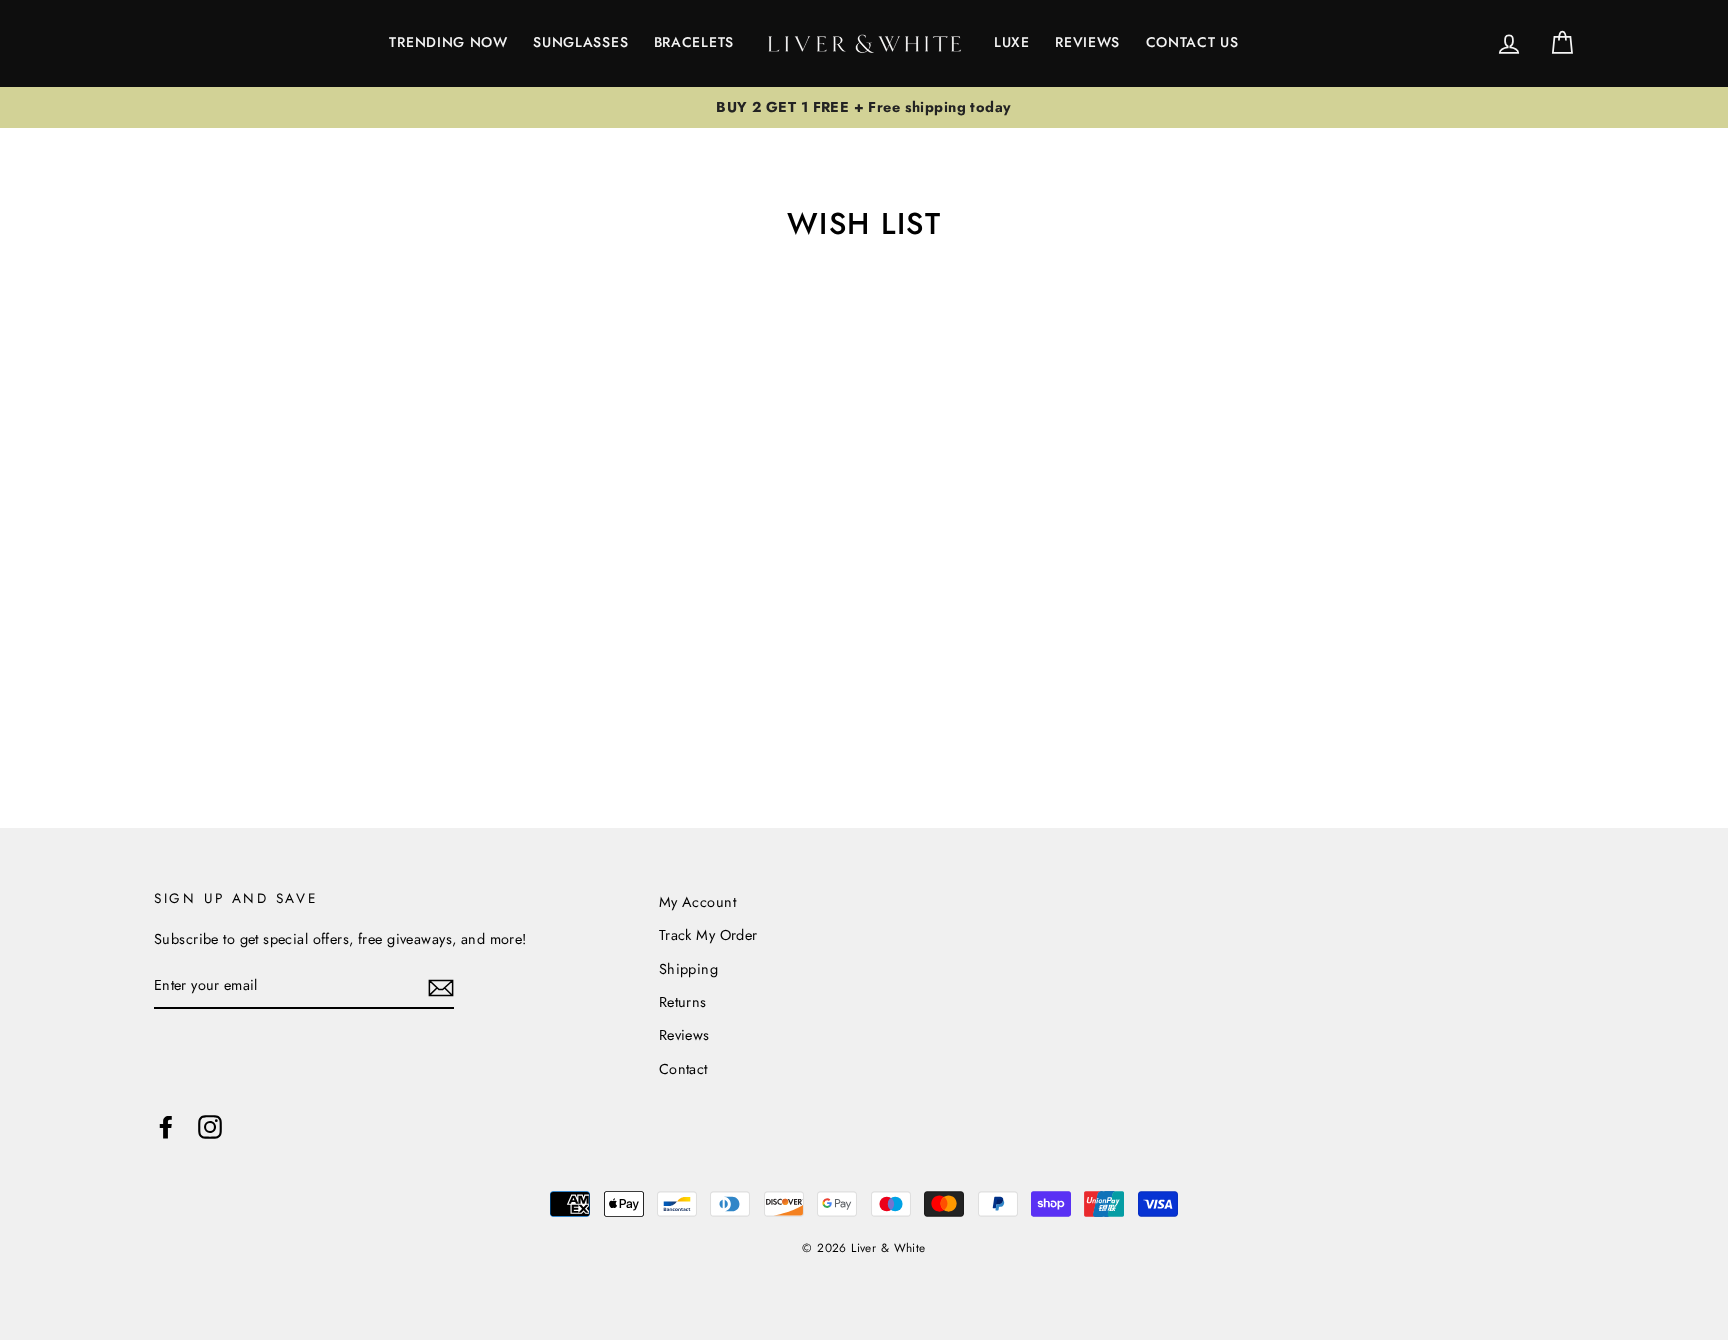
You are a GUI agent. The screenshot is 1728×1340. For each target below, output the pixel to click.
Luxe (1012, 42)
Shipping (688, 969)
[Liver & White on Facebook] (166, 1126)
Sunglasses (580, 42)
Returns (683, 1002)
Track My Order (708, 935)
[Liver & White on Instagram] (210, 1126)
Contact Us (1192, 42)
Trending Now (448, 42)
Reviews (1087, 42)
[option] (864, 108)
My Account (697, 902)
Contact (683, 1069)
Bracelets (694, 42)
